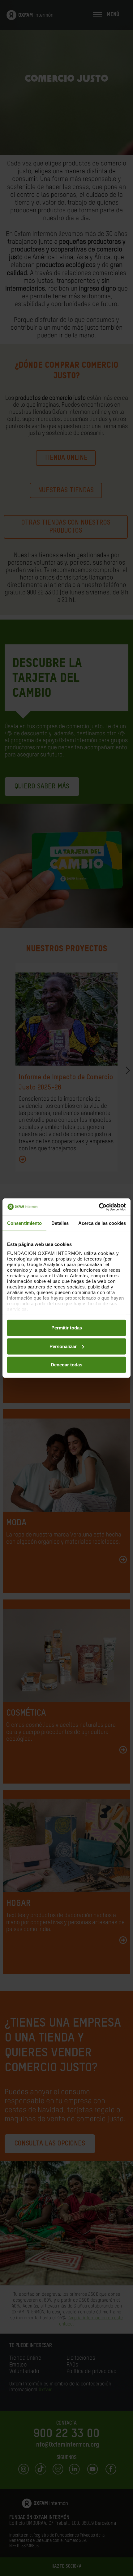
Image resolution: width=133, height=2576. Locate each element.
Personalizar (63, 1346)
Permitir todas (67, 1328)
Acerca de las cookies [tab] (102, 1223)
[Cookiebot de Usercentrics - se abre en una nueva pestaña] (99, 1207)
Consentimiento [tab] (24, 1223)
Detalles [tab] (60, 1223)
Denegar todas (66, 1365)
